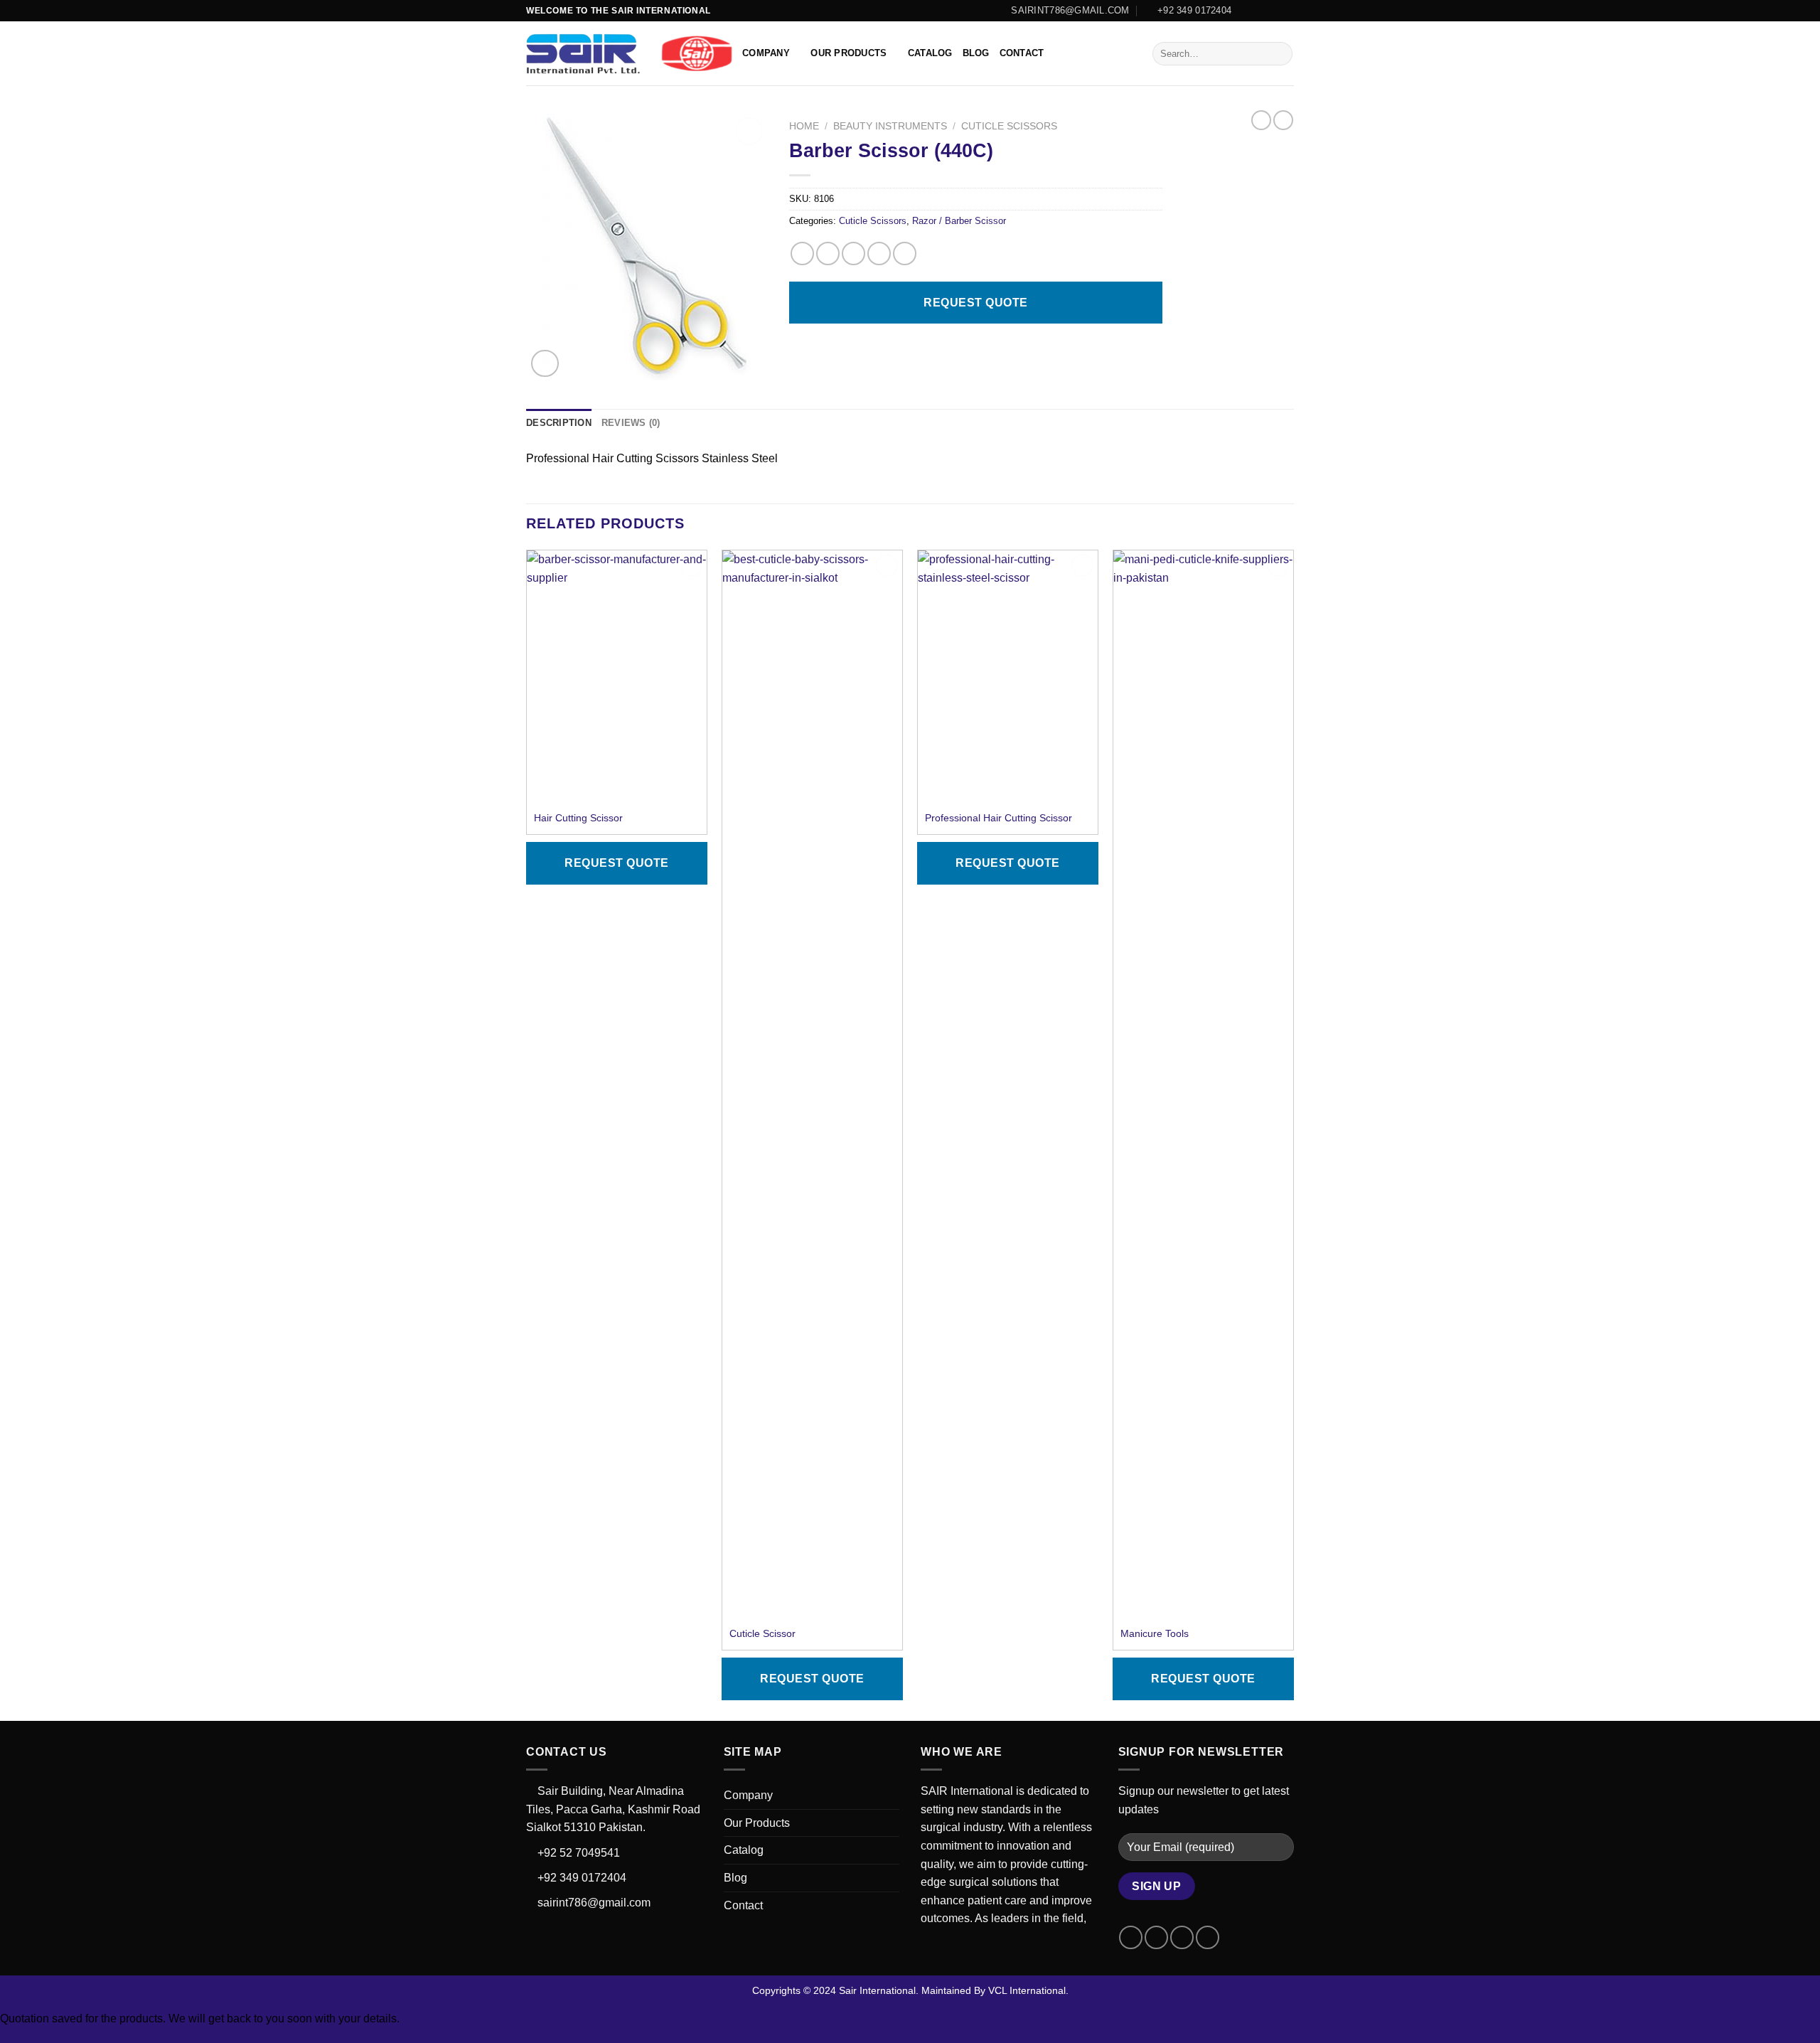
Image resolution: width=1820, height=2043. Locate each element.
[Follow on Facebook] (1246, 11)
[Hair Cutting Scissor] (617, 666)
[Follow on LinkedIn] (1287, 11)
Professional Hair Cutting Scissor (999, 818)
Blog (976, 53)
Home (804, 126)
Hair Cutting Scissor (578, 818)
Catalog (930, 53)
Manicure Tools (1155, 1633)
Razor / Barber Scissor (959, 221)
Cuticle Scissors (1009, 126)
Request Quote (975, 303)
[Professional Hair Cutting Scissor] (1008, 666)
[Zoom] (545, 364)
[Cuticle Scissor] (812, 1084)
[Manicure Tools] (1203, 1084)
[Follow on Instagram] (1260, 11)
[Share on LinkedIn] (905, 254)
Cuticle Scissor (762, 1633)
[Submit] (1279, 54)
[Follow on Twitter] (1273, 11)
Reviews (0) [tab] (631, 423)
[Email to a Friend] (853, 254)
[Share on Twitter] (828, 254)
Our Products (849, 53)
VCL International (1027, 1990)
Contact (1022, 53)
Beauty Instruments (890, 126)
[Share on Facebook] (802, 254)
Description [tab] (559, 423)
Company (766, 53)
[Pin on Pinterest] (879, 254)
